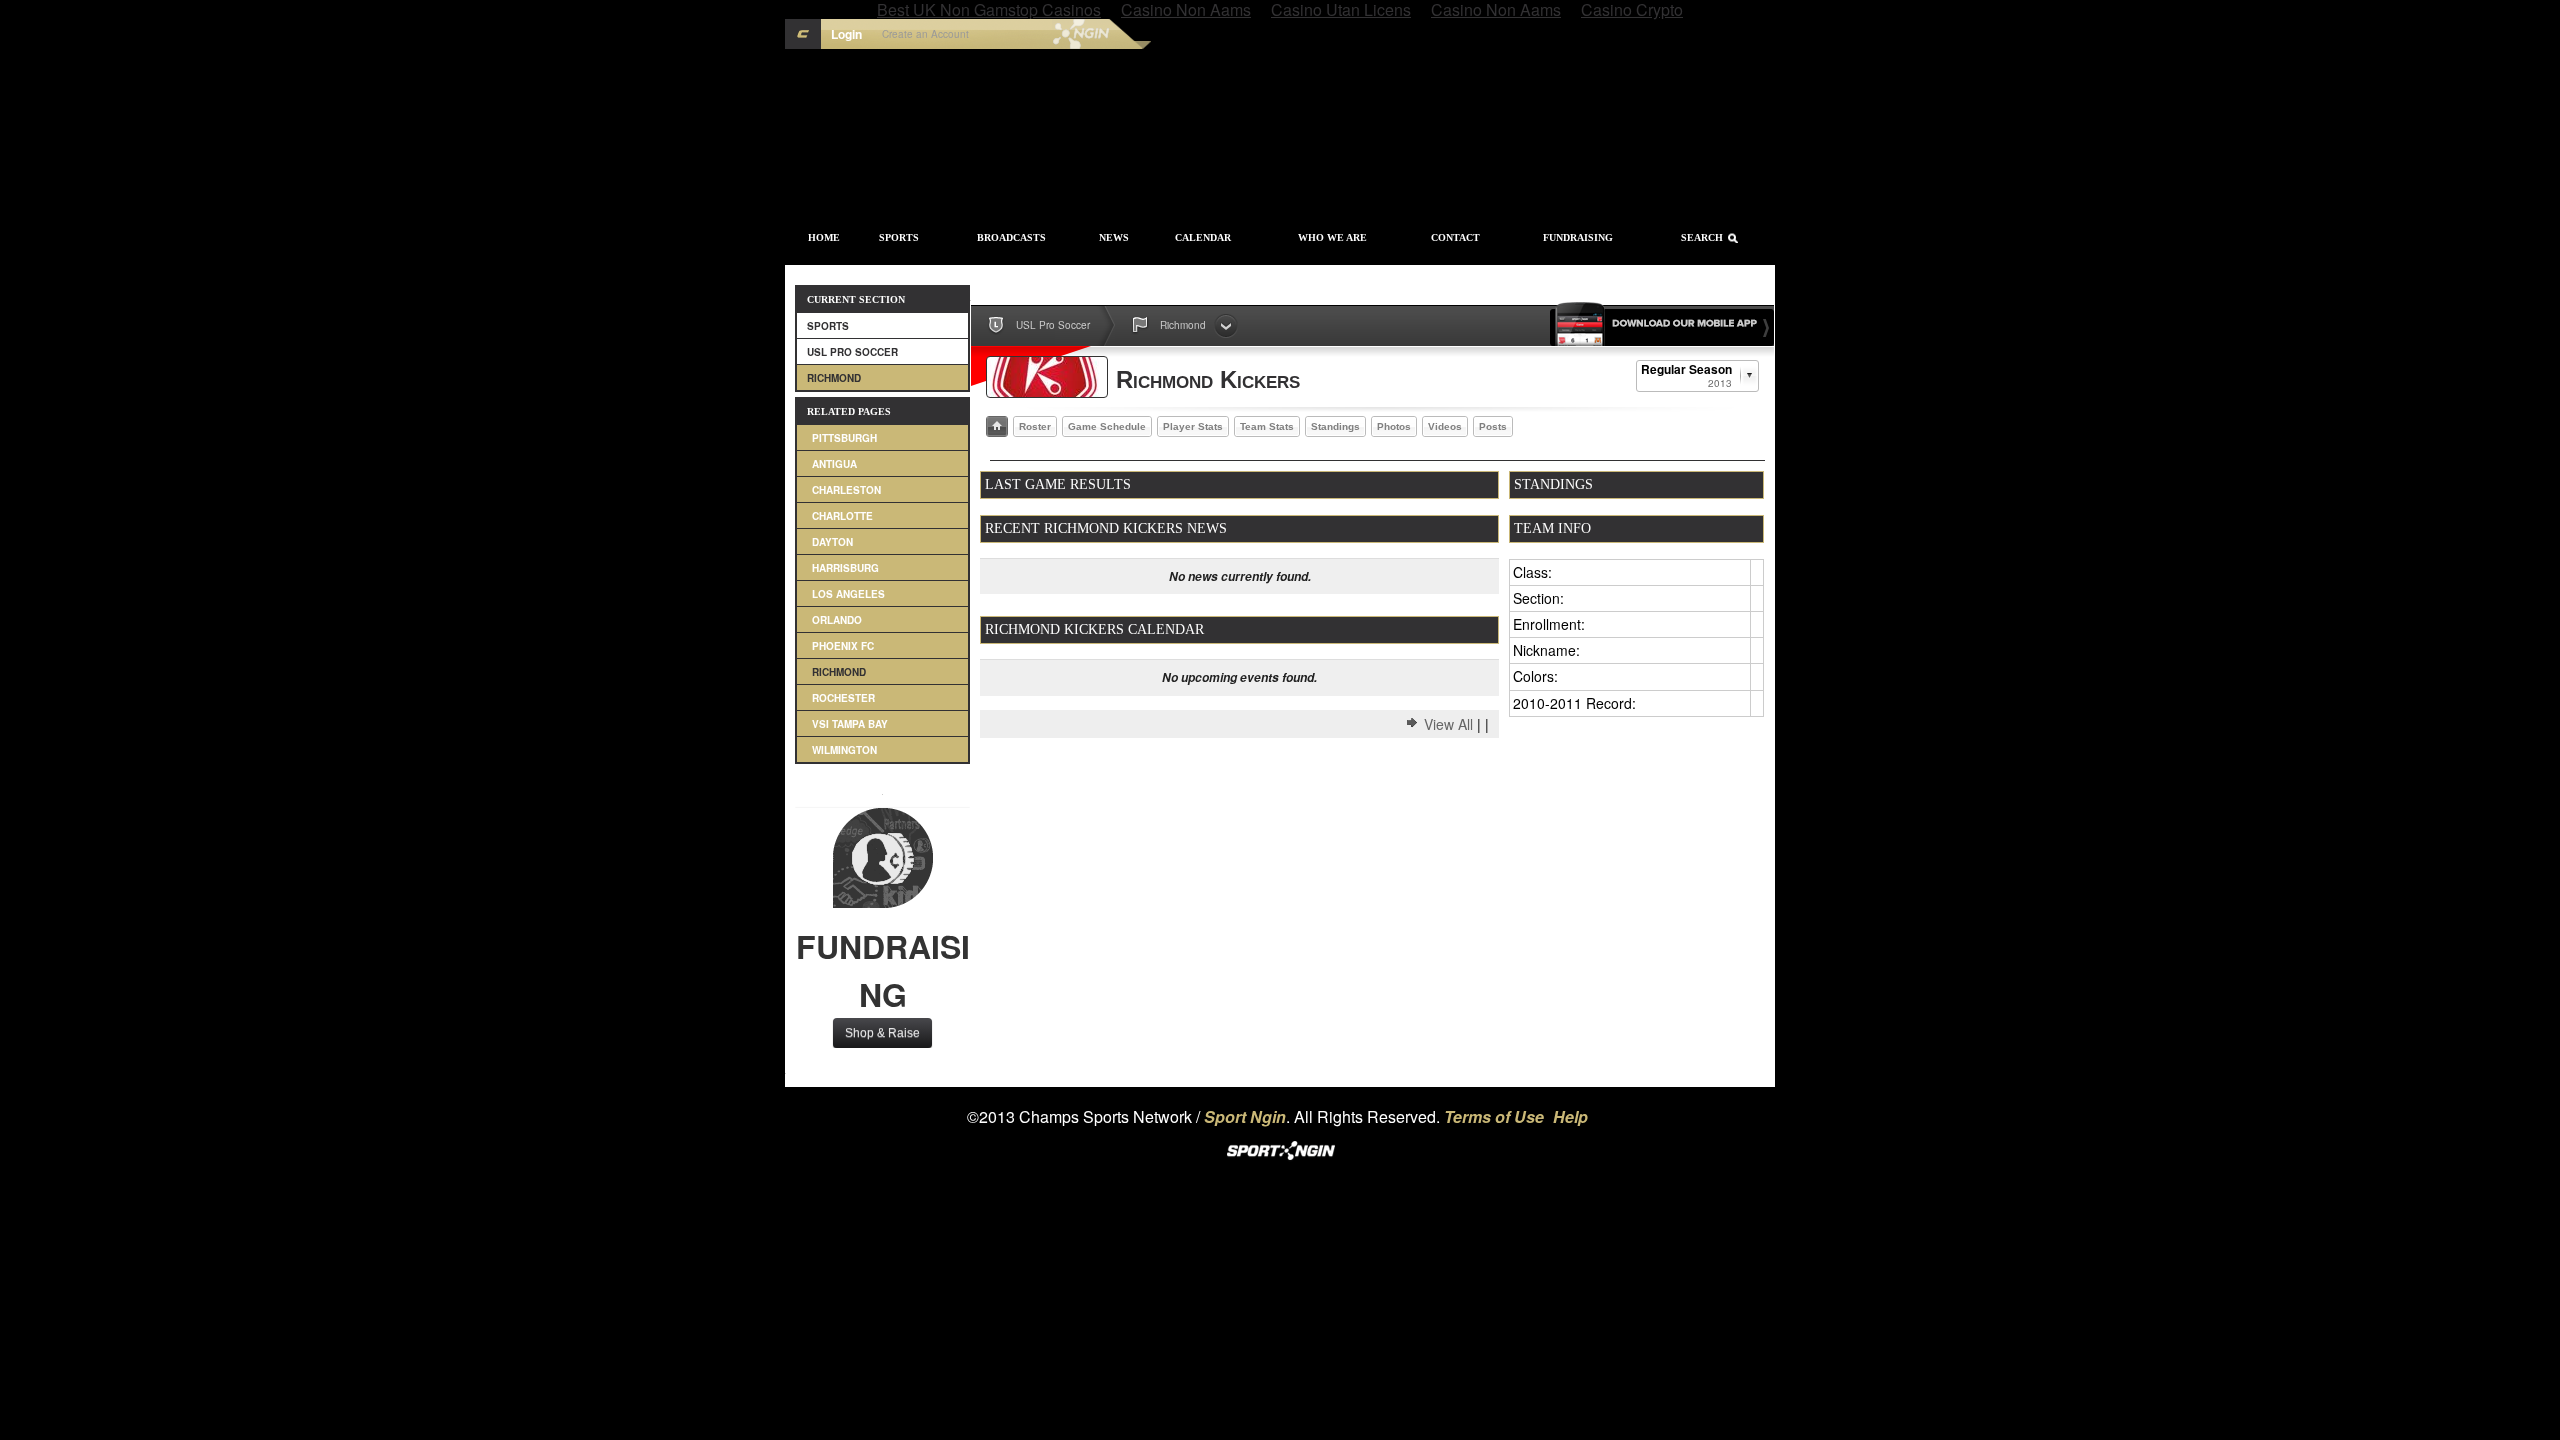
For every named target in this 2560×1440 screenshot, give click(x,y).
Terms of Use (1494, 1116)
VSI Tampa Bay (850, 724)
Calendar (1203, 237)
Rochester (843, 698)
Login (846, 34)
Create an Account (925, 34)
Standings (1335, 426)
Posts (1493, 426)
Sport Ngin (1039, 34)
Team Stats (1267, 426)
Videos (1445, 426)
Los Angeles (848, 594)
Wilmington (844, 750)
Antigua (834, 464)
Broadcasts (1011, 237)
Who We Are (1332, 237)
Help (1570, 1116)
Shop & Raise (882, 1033)
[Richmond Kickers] (1047, 377)
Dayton (832, 542)
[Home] (997, 426)
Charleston (846, 490)
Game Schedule (1107, 426)
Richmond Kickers (1208, 379)
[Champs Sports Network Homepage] (803, 34)
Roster (1035, 426)
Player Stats (1193, 426)
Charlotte (842, 516)
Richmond (834, 378)
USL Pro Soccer (852, 352)
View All (1448, 724)
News (1114, 237)
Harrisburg (845, 568)
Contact (1455, 237)
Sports (899, 237)
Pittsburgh (844, 438)
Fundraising (1578, 237)
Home (824, 237)
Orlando (837, 620)
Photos (1394, 426)
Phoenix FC (843, 646)
